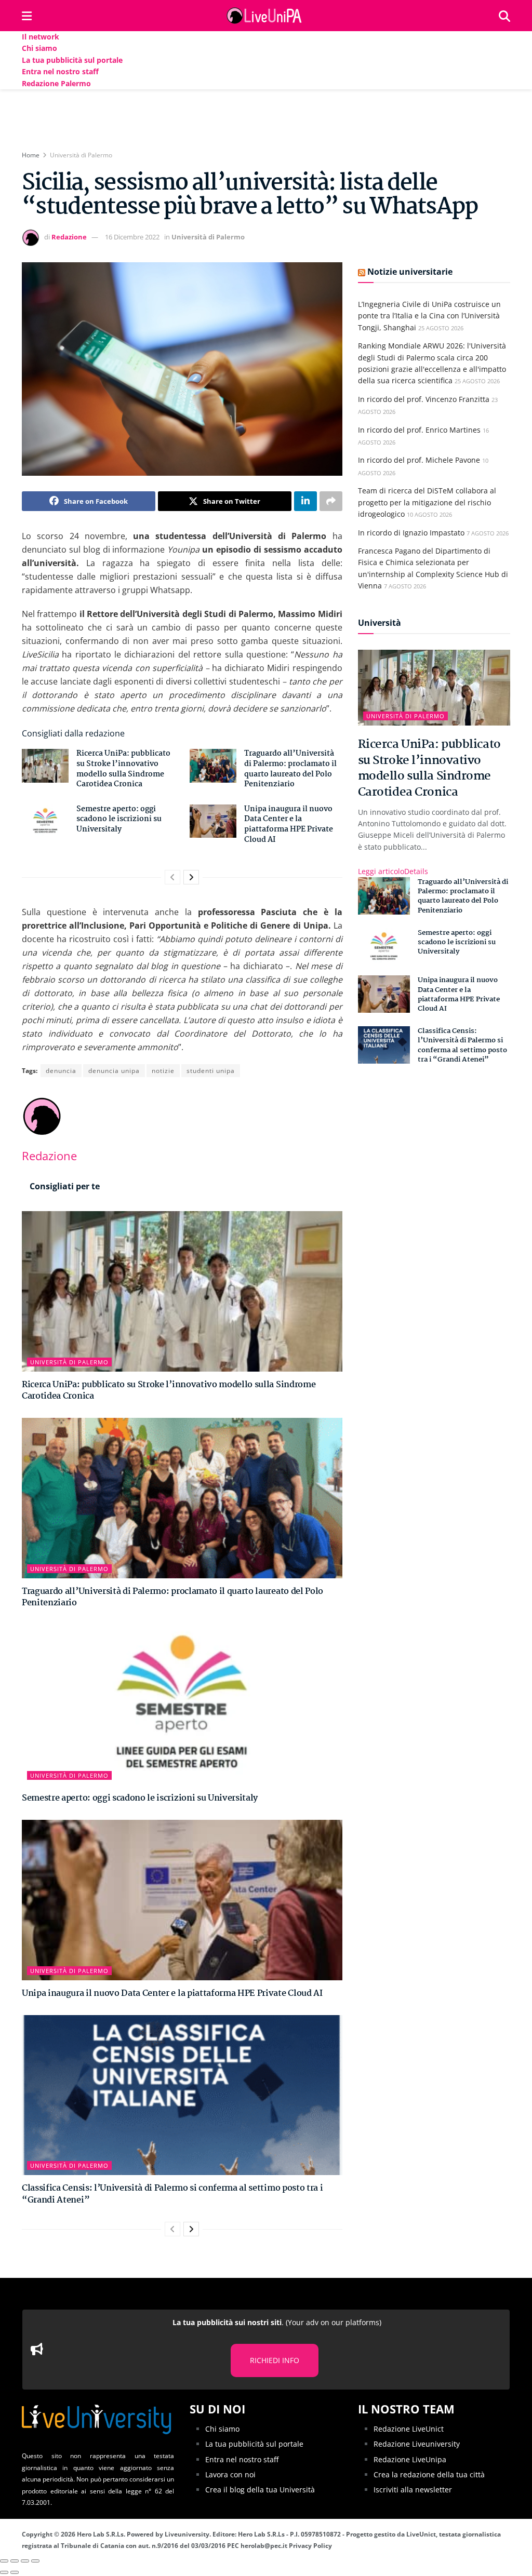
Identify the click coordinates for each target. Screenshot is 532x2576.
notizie (163, 1071)
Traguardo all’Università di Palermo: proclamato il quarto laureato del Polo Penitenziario (290, 769)
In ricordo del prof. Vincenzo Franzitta (424, 399)
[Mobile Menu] (27, 16)
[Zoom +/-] (35, 2561)
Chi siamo (39, 48)
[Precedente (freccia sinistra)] (4, 2572)
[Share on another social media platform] (331, 501)
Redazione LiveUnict (409, 2429)
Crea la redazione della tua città (429, 2474)
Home (31, 155)
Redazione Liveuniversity (417, 2444)
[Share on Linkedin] (305, 501)
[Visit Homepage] (265, 16)
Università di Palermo (81, 155)
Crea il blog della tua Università (260, 2490)
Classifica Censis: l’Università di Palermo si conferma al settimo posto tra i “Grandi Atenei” (172, 2194)
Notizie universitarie (410, 272)
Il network (41, 37)
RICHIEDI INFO (275, 2360)
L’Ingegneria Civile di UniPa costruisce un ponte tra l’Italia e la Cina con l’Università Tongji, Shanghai (429, 316)
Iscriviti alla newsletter (413, 2490)
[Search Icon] (504, 16)
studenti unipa (211, 1071)
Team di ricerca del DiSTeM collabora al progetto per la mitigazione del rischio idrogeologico (427, 502)
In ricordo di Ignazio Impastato (411, 533)
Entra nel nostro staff (60, 71)
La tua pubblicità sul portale (72, 60)
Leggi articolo (393, 871)
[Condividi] (15, 2561)
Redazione (69, 237)
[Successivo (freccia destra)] (15, 2572)
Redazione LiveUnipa (410, 2459)
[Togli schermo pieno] (25, 2561)
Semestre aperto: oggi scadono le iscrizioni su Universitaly (119, 819)
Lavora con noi (230, 2474)
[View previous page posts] (172, 877)
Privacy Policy (310, 2546)
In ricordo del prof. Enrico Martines (419, 430)
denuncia (61, 1071)
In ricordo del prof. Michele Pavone (419, 460)
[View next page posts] (191, 877)
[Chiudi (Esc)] (4, 2561)
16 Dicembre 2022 (132, 237)
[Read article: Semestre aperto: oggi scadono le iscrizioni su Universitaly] (45, 821)
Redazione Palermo (56, 83)
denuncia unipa (114, 1071)
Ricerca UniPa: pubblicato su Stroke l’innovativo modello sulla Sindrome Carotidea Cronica (123, 769)
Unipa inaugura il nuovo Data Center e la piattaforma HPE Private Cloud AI (289, 824)
